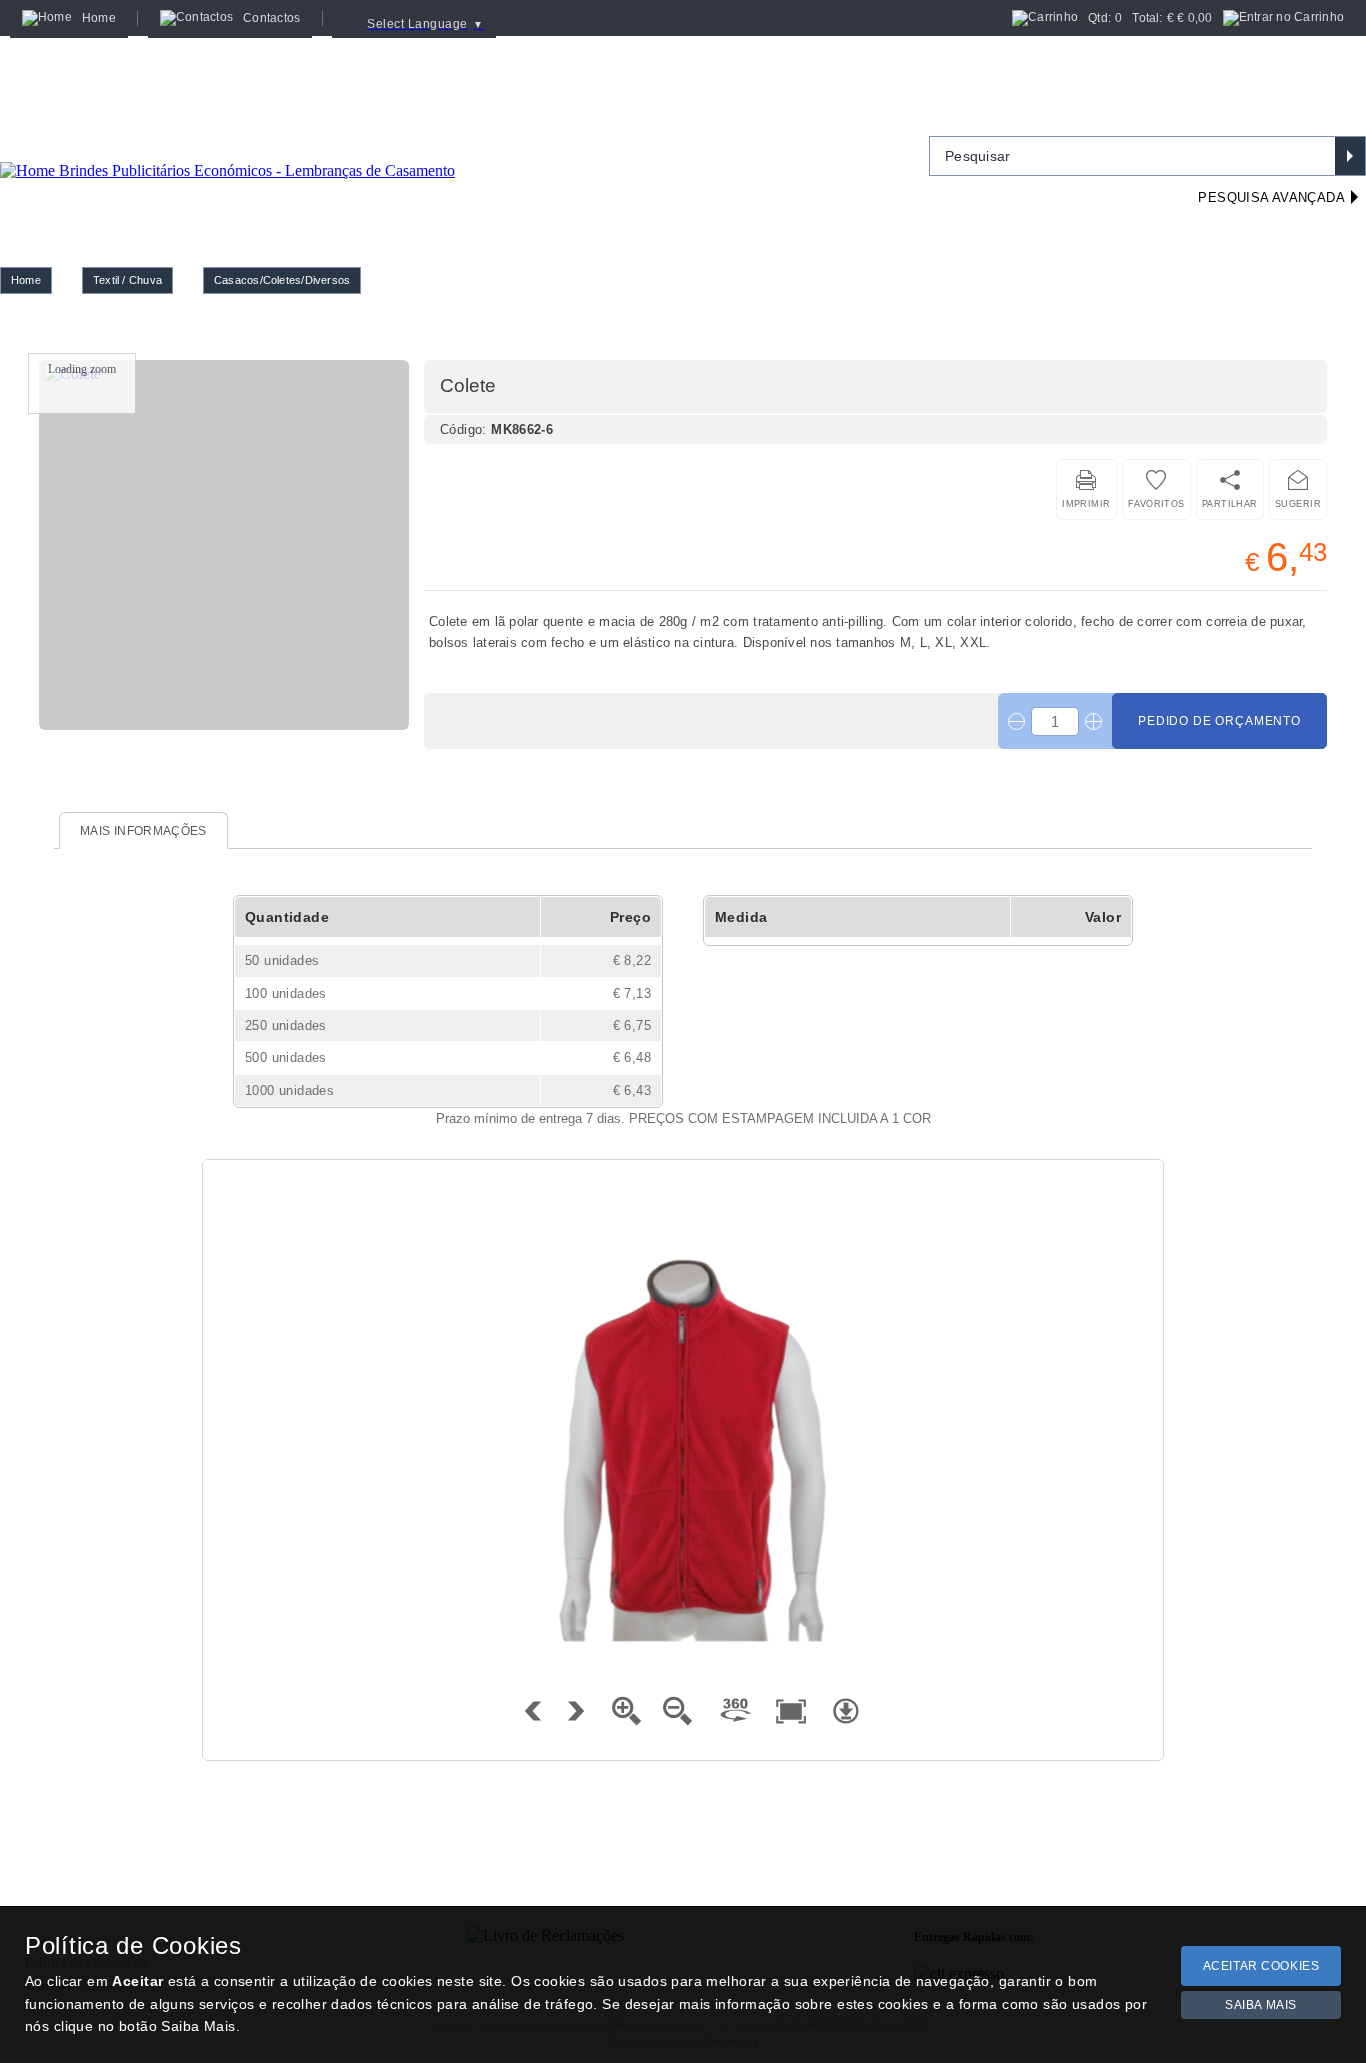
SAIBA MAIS (1261, 2005)
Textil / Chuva (127, 280)
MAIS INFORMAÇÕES (143, 831)
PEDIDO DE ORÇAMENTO (1219, 721)
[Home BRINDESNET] (227, 146)
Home (26, 280)
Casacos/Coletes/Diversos (282, 280)
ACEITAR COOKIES (1261, 1966)
